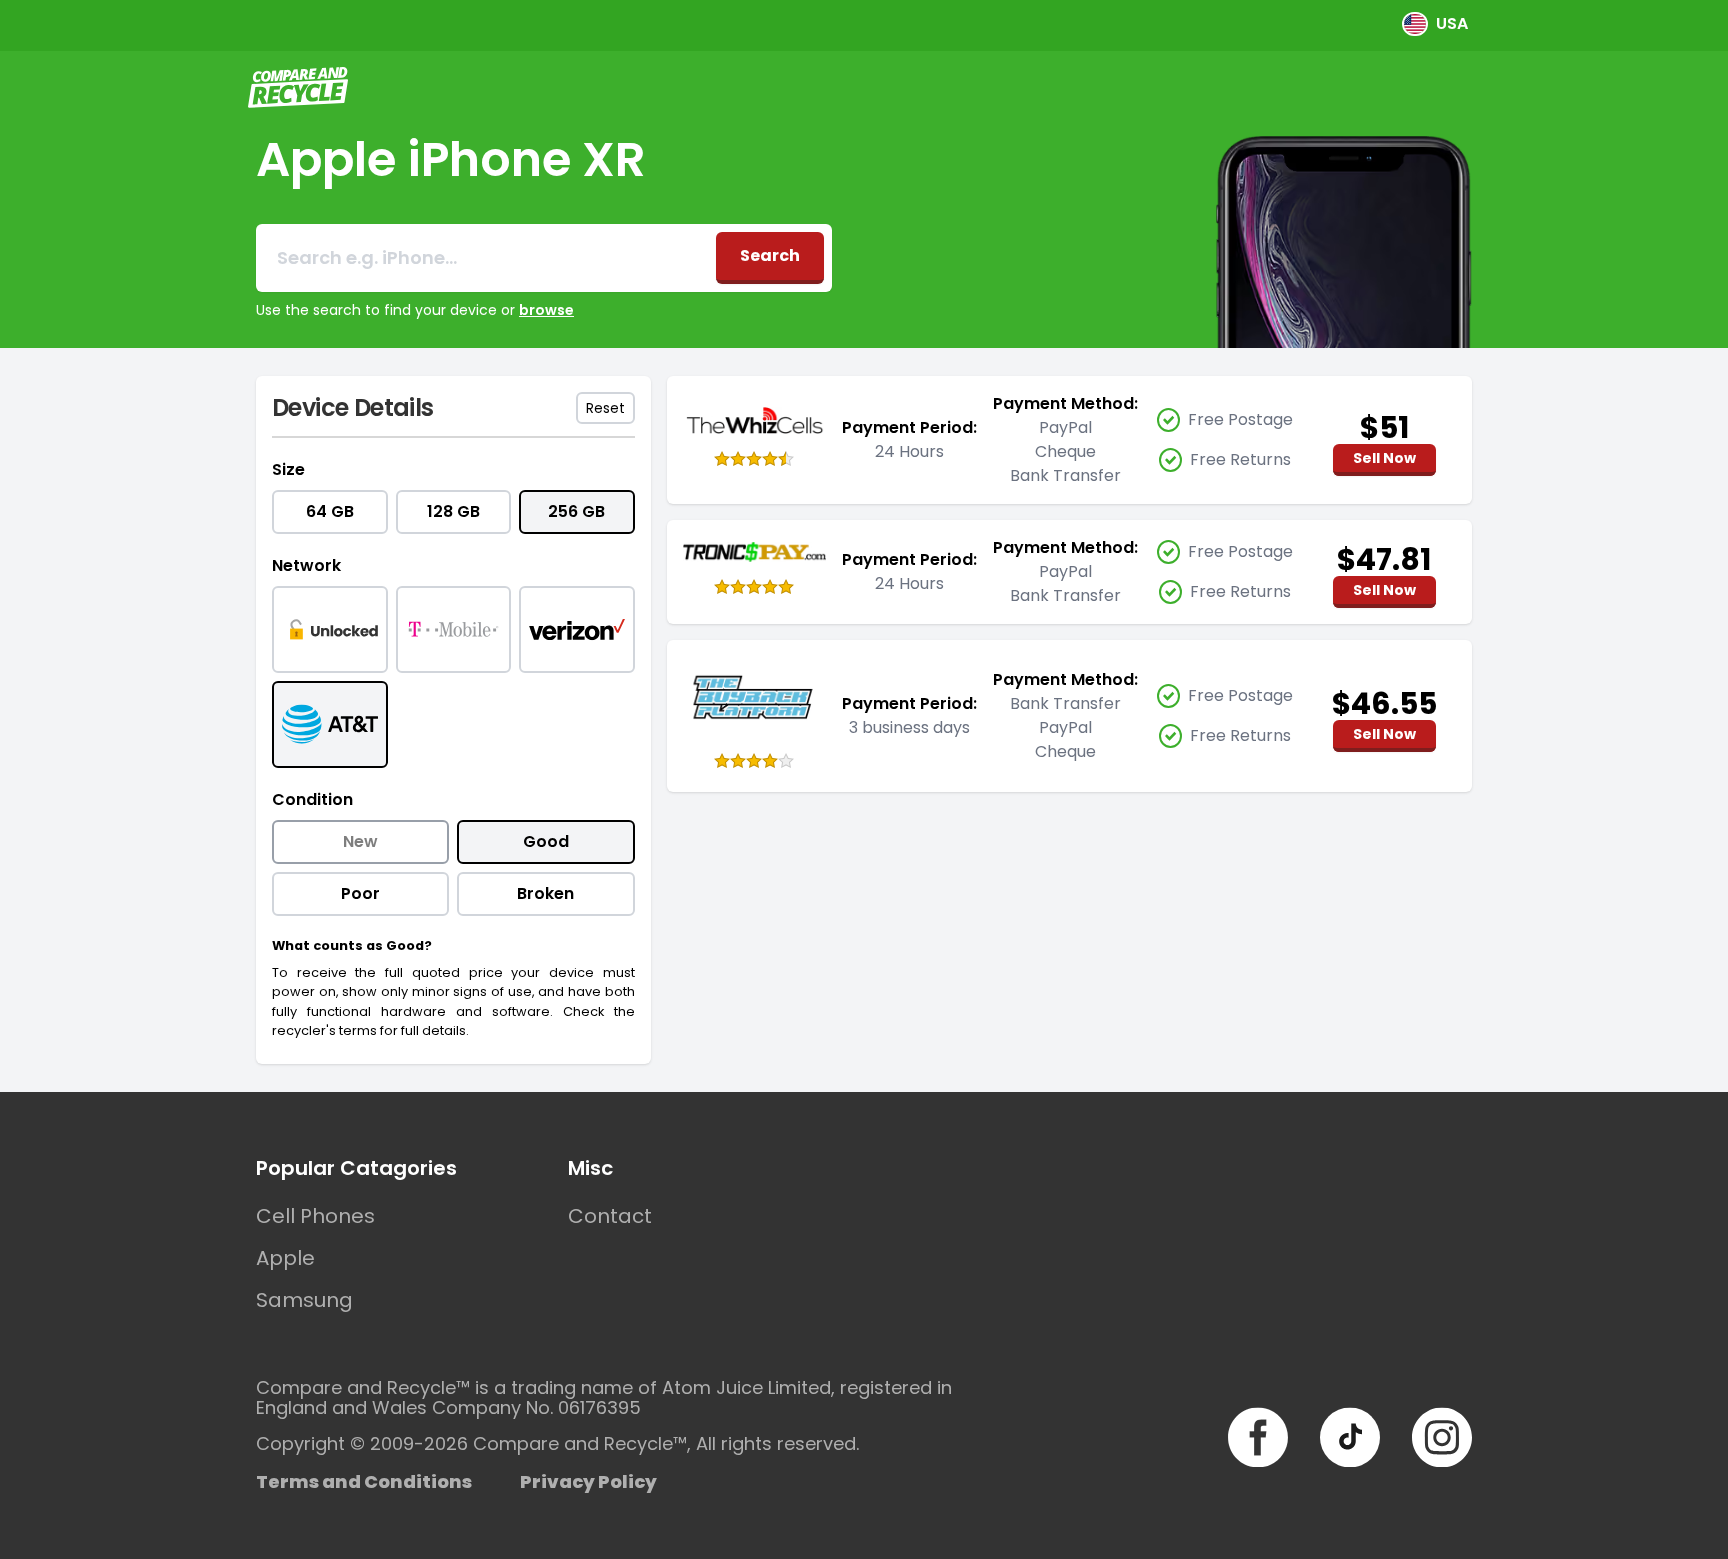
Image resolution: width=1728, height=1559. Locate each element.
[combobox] (486, 258)
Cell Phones (315, 1216)
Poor (360, 893)
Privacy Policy (588, 1481)
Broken (545, 893)
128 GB (453, 511)
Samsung (304, 1300)
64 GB (330, 511)
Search (770, 255)
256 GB (576, 511)
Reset (605, 408)
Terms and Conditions (364, 1481)
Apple (285, 1258)
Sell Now (1384, 458)
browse (546, 310)
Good (546, 841)
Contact (610, 1216)
